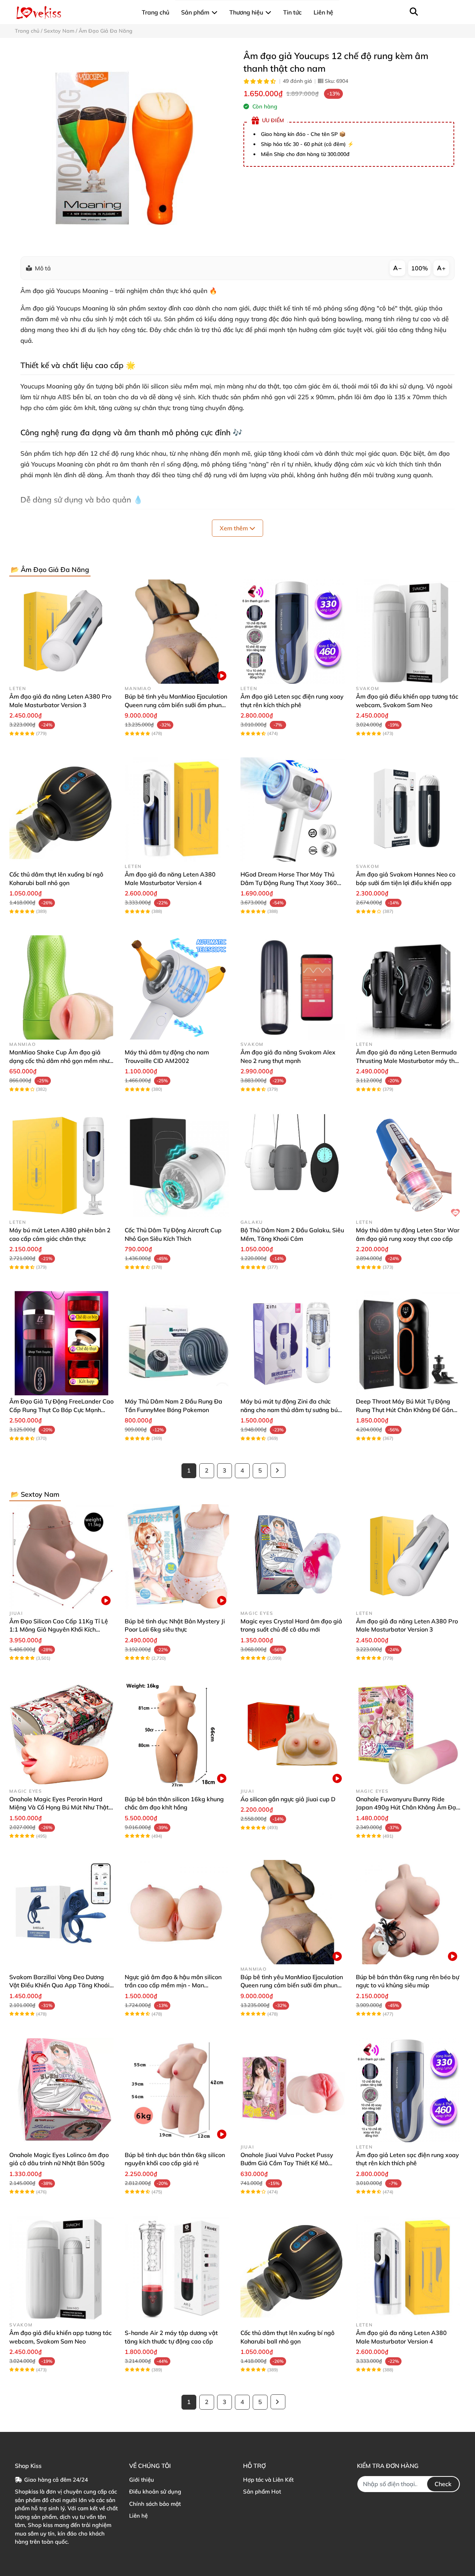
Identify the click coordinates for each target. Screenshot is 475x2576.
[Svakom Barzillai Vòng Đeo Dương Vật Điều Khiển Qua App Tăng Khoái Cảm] (61, 1912)
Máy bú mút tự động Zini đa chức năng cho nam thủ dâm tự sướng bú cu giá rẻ (289, 1410)
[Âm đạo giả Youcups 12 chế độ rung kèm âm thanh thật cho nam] (123, 147)
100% (420, 268)
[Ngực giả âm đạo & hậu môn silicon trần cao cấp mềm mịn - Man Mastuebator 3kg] (177, 1912)
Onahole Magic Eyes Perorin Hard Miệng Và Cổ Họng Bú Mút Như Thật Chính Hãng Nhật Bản (59, 1807)
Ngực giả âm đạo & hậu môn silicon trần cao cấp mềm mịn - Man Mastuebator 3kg (173, 1985)
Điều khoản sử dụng (155, 2492)
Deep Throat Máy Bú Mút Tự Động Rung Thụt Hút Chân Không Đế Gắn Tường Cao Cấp (404, 1410)
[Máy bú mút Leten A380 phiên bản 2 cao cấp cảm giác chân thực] (61, 1165)
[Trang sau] (278, 1470)
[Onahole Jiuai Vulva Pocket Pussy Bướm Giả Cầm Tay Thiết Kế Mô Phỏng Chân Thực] (293, 2090)
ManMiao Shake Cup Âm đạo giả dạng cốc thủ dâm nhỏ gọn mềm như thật (59, 1061)
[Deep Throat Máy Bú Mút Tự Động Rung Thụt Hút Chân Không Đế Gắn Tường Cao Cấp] (408, 1343)
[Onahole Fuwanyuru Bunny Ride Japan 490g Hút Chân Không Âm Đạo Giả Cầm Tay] (408, 1734)
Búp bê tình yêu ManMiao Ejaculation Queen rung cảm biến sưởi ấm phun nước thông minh (176, 705)
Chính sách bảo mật (155, 2504)
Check (443, 2484)
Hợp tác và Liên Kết (268, 2480)
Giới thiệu (142, 2480)
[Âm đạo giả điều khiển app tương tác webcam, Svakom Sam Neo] (408, 632)
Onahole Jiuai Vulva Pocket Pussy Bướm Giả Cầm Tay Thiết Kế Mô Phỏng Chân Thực (287, 2163)
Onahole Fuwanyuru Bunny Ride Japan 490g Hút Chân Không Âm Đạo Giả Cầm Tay (408, 1807)
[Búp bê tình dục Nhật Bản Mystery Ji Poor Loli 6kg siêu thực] (177, 1556)
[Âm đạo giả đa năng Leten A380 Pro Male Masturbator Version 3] (61, 632)
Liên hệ (138, 2516)
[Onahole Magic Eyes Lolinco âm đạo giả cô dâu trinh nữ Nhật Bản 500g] (61, 2090)
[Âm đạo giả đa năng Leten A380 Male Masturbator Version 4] (177, 809)
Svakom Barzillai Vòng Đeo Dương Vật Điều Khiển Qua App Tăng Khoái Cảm (59, 1985)
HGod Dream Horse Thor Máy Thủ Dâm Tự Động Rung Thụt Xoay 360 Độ (289, 883)
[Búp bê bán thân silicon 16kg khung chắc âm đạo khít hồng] (177, 1734)
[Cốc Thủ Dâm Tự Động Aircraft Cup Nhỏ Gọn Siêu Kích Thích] (177, 1165)
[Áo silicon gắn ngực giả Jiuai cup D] (293, 1734)
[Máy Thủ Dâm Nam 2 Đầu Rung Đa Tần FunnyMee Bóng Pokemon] (177, 1343)
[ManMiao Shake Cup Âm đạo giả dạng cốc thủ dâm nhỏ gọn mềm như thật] (61, 987)
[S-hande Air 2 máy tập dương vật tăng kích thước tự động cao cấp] (177, 2268)
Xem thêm (235, 528)
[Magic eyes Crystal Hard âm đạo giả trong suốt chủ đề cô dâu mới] (293, 1556)
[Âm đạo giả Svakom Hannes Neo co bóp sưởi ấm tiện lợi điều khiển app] (408, 809)
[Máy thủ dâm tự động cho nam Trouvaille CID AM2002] (177, 987)
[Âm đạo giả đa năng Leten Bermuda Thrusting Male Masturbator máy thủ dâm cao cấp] (408, 987)
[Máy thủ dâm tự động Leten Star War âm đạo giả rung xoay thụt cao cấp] (408, 1165)
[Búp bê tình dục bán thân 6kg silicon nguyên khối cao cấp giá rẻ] (177, 2090)
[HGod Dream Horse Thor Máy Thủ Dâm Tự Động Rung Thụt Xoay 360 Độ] (293, 809)
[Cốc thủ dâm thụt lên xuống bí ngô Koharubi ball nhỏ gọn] (61, 809)
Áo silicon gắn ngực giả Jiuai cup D (288, 1799)
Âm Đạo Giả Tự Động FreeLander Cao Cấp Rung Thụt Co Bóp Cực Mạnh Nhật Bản (61, 1410)
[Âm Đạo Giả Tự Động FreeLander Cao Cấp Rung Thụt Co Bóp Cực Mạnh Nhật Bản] (61, 1343)
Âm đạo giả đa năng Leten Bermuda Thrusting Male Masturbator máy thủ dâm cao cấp (407, 1061)
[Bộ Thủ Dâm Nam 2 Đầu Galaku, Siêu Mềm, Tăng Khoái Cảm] (293, 1165)
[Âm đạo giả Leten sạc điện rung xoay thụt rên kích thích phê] (293, 632)
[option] (123, 147)
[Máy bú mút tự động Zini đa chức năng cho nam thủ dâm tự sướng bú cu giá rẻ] (293, 1343)
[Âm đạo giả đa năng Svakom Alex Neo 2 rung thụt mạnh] (293, 987)
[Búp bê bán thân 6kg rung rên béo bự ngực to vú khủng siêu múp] (408, 1912)
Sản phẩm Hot (262, 2492)
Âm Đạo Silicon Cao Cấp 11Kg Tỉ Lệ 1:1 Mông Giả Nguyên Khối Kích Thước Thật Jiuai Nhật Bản (59, 1629)
